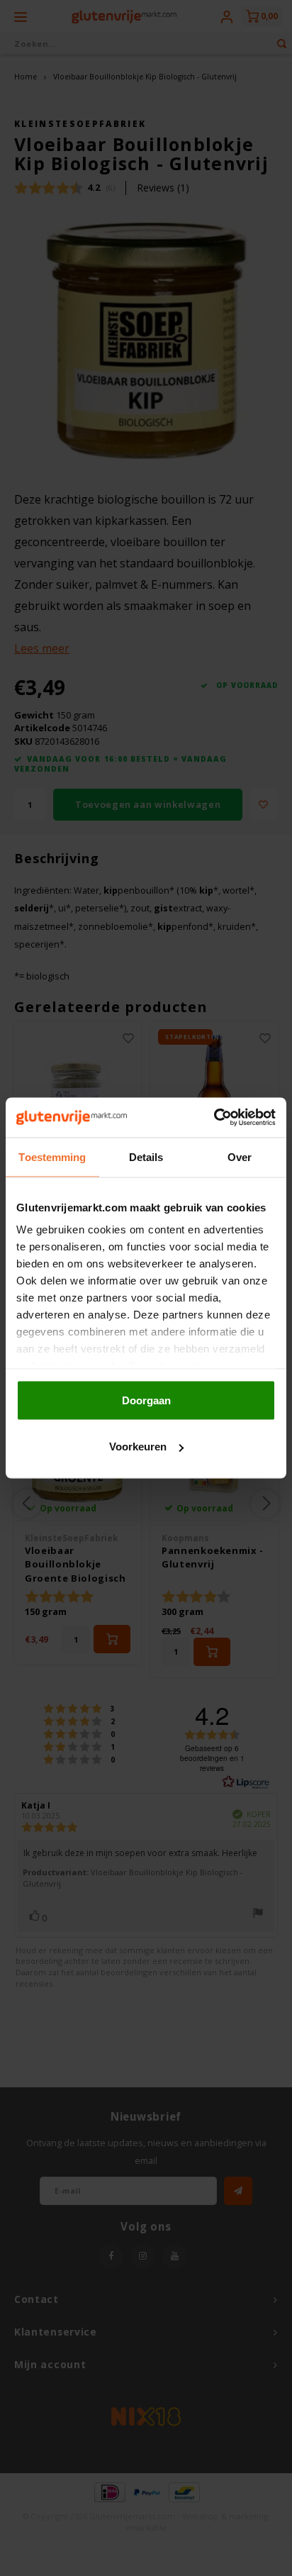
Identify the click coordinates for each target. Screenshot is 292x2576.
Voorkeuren (138, 1447)
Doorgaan (146, 1400)
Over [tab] (240, 1156)
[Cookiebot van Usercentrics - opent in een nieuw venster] (214, 1118)
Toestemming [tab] (52, 1156)
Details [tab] (146, 1156)
